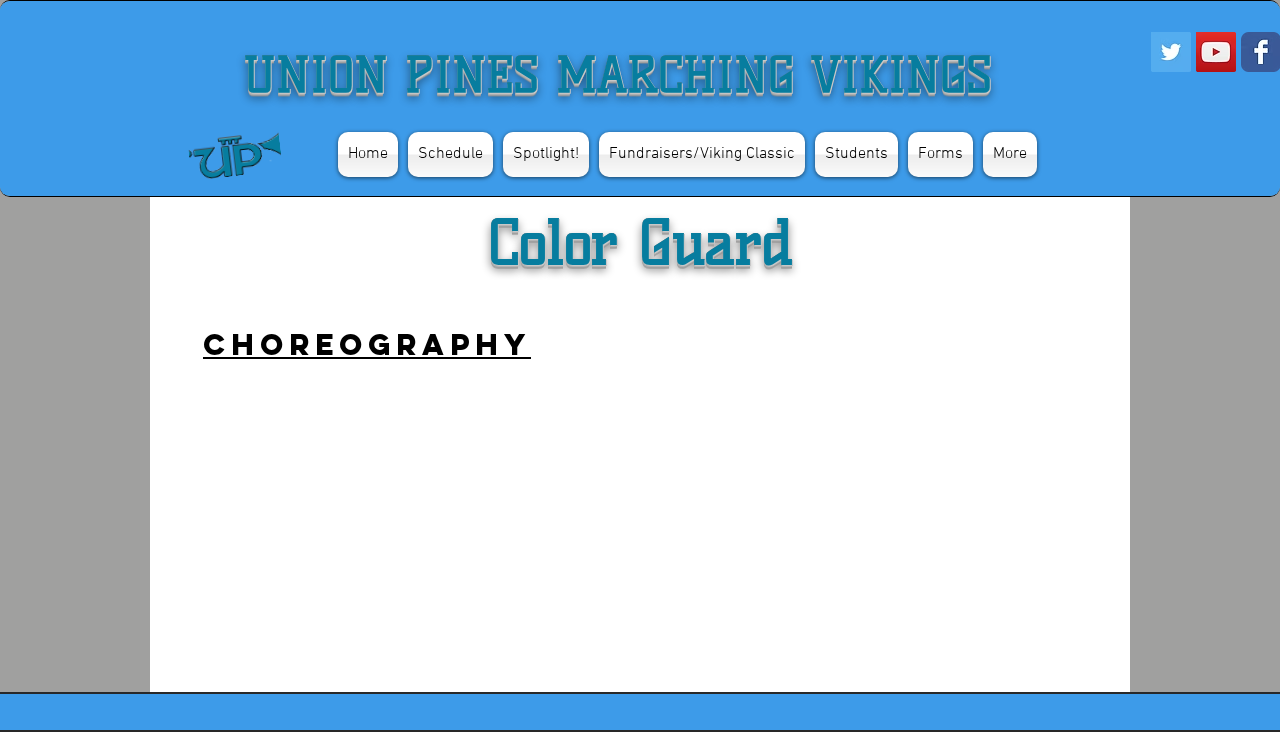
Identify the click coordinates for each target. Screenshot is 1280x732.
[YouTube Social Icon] (1216, 52)
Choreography (367, 344)
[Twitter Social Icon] (1171, 52)
